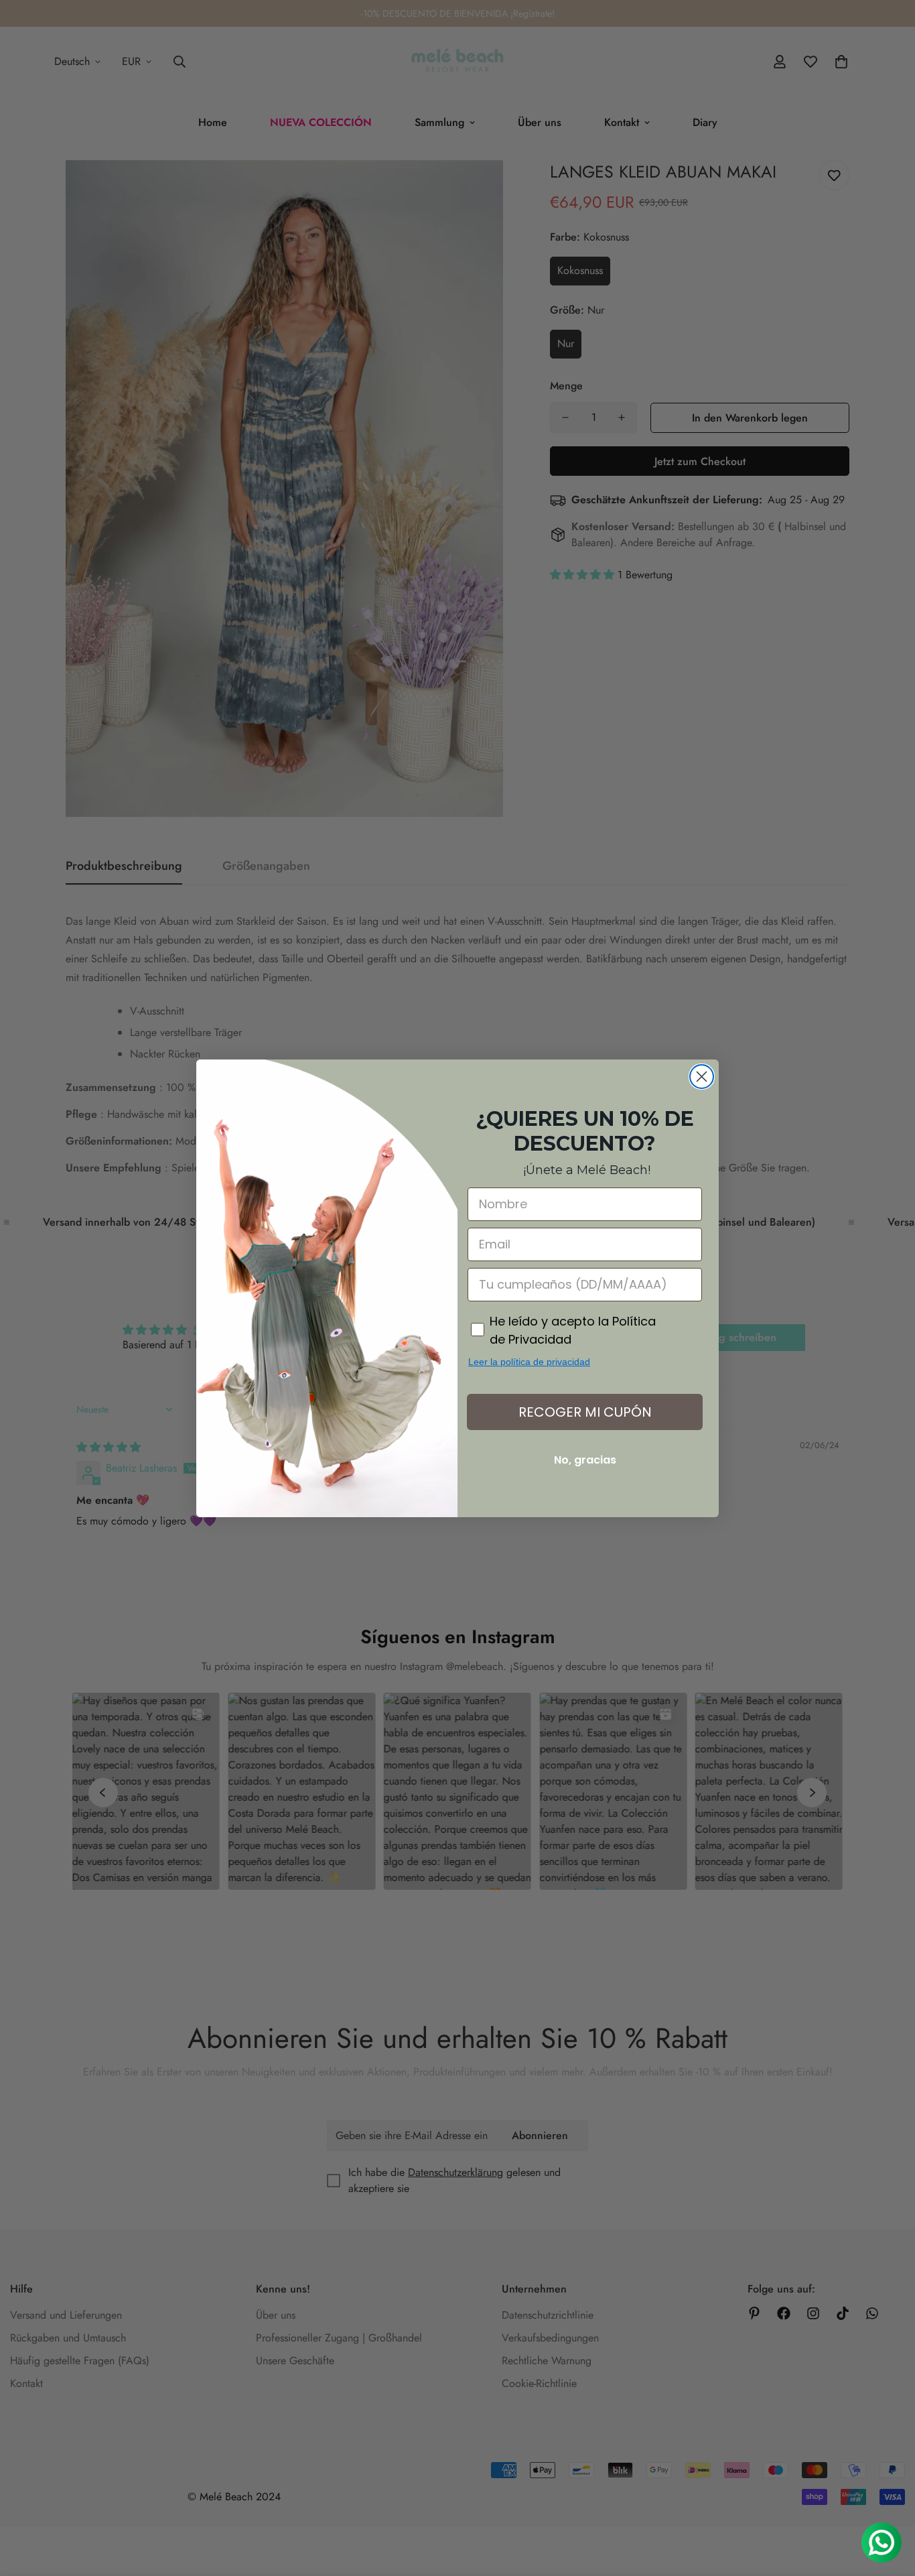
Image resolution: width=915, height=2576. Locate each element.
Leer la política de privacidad (529, 1362)
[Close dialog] (702, 1077)
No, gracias (585, 1460)
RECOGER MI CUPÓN (585, 1412)
